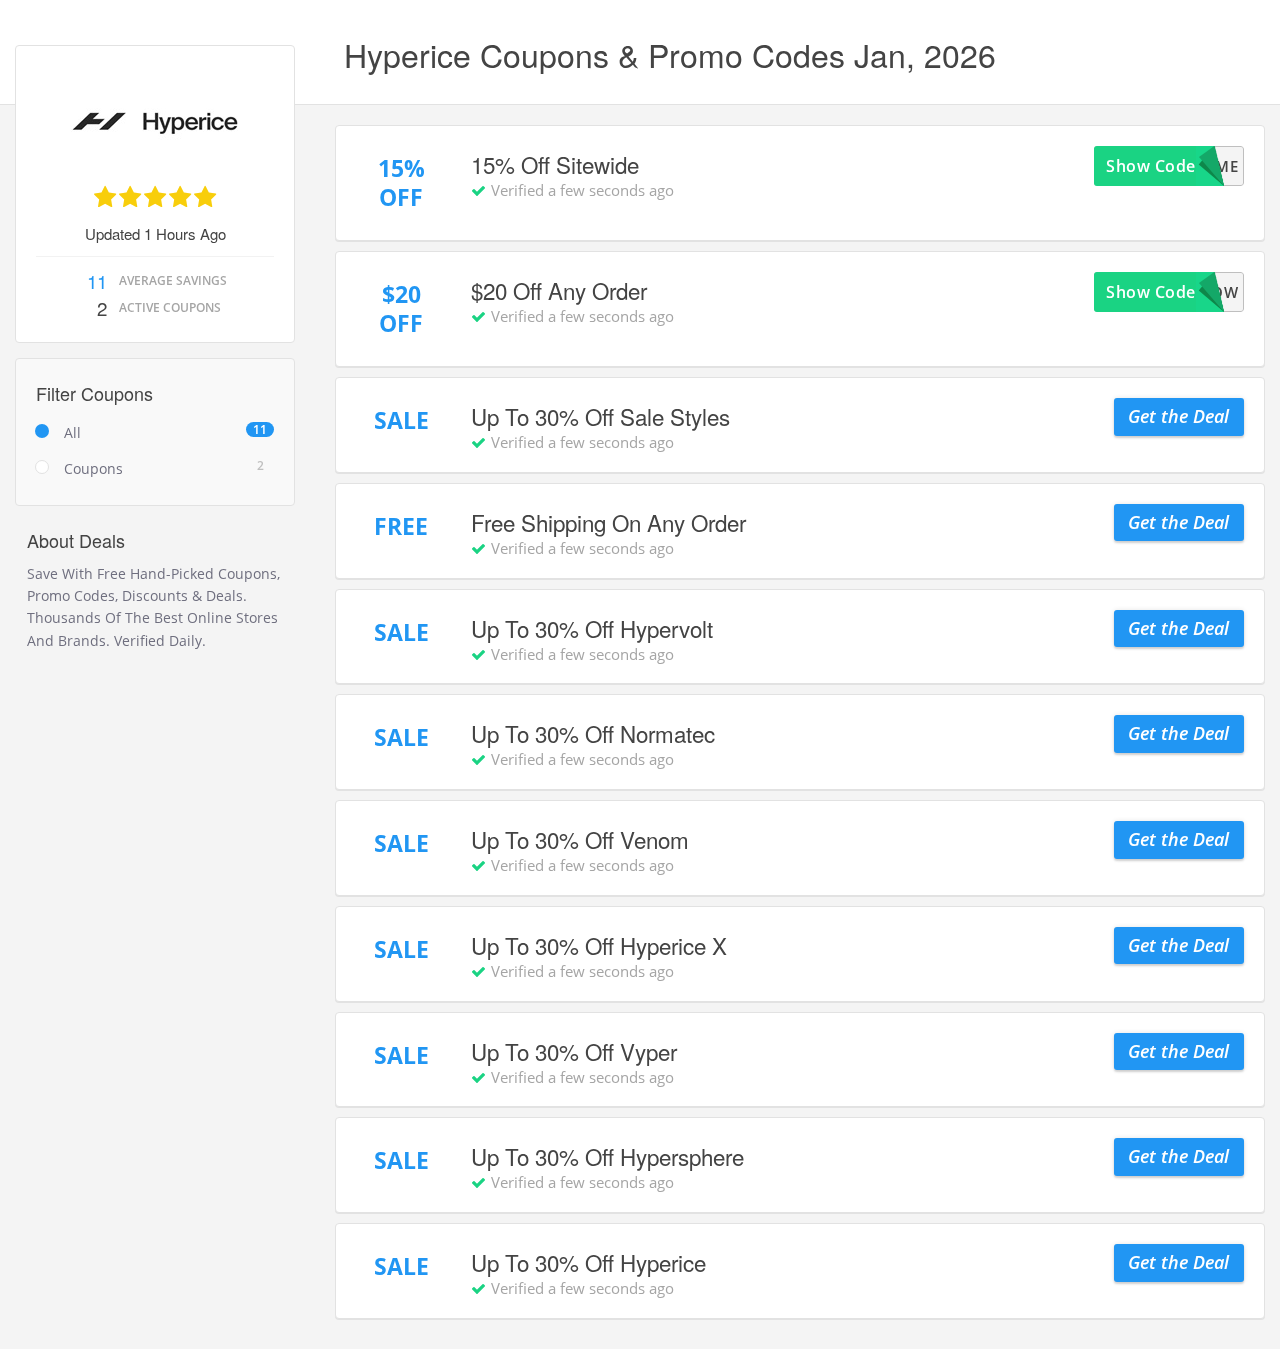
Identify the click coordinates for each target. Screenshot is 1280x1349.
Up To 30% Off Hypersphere (607, 1156)
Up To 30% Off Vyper (574, 1051)
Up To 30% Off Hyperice (588, 1262)
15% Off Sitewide (555, 164)
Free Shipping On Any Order (608, 522)
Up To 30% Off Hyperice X (599, 945)
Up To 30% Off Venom (580, 839)
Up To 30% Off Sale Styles (600, 416)
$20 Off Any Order (559, 290)
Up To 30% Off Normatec (593, 733)
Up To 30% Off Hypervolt (592, 628)
